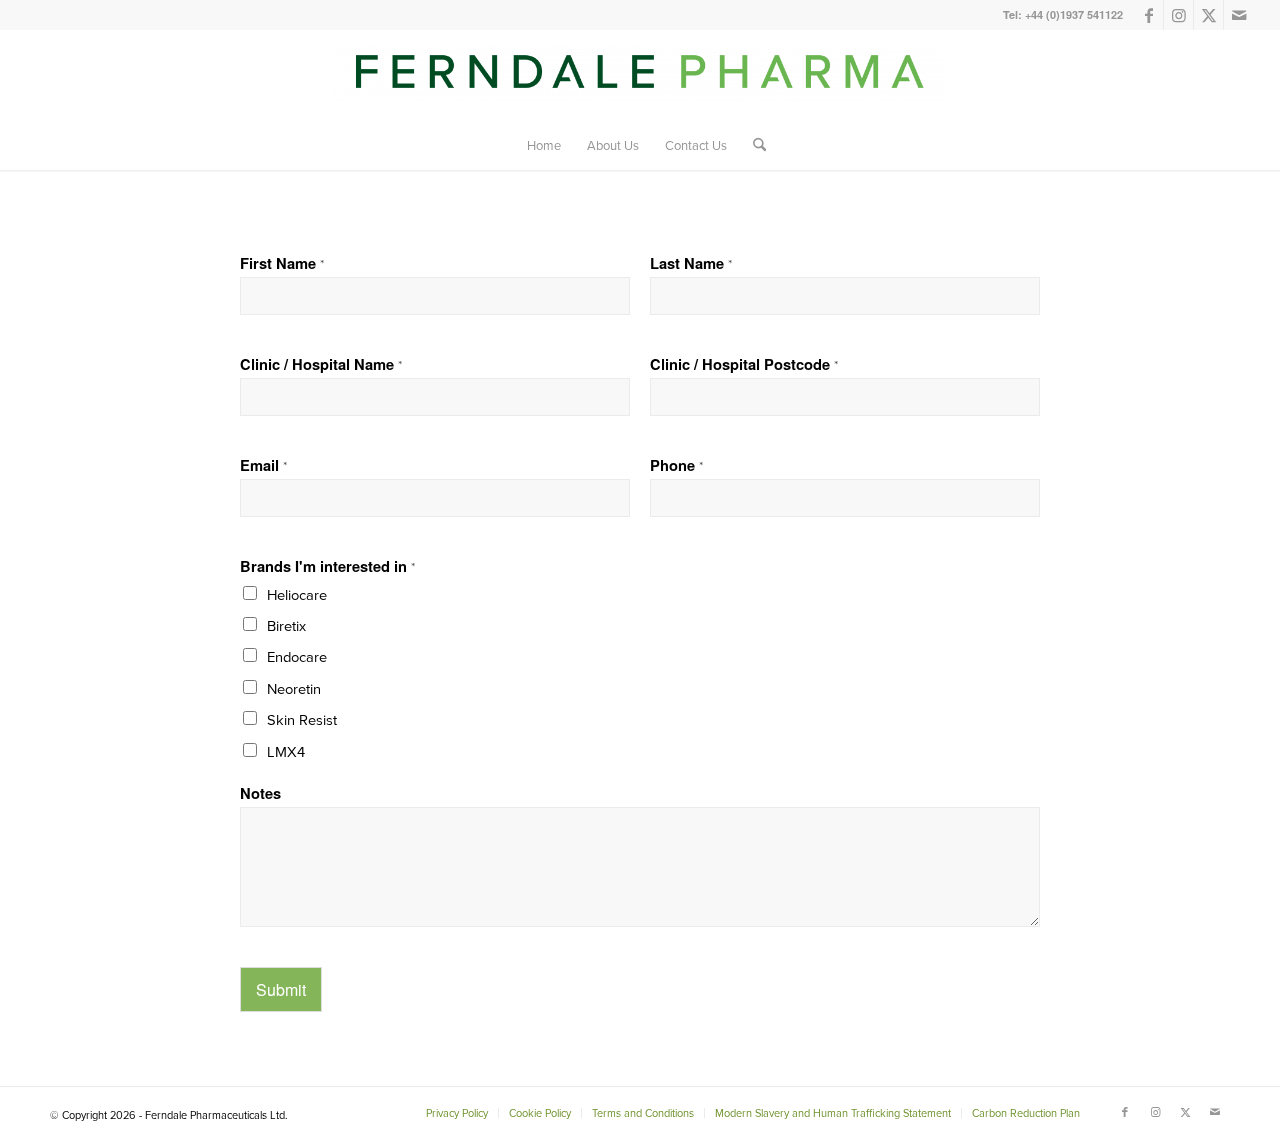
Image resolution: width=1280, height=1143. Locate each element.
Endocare (297, 656)
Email (263, 465)
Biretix (286, 625)
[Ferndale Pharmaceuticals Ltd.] (640, 82)
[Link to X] (1208, 15)
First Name (282, 263)
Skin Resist (302, 719)
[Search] (753, 145)
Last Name (691, 263)
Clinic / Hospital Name (321, 364)
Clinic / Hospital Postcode (744, 364)
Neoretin (294, 688)
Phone (676, 465)
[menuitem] (544, 145)
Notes (260, 793)
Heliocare (297, 594)
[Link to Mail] (1239, 15)
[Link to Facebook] (1148, 15)
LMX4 (286, 751)
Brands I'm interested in (327, 566)
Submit (281, 989)
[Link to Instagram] (1178, 15)
